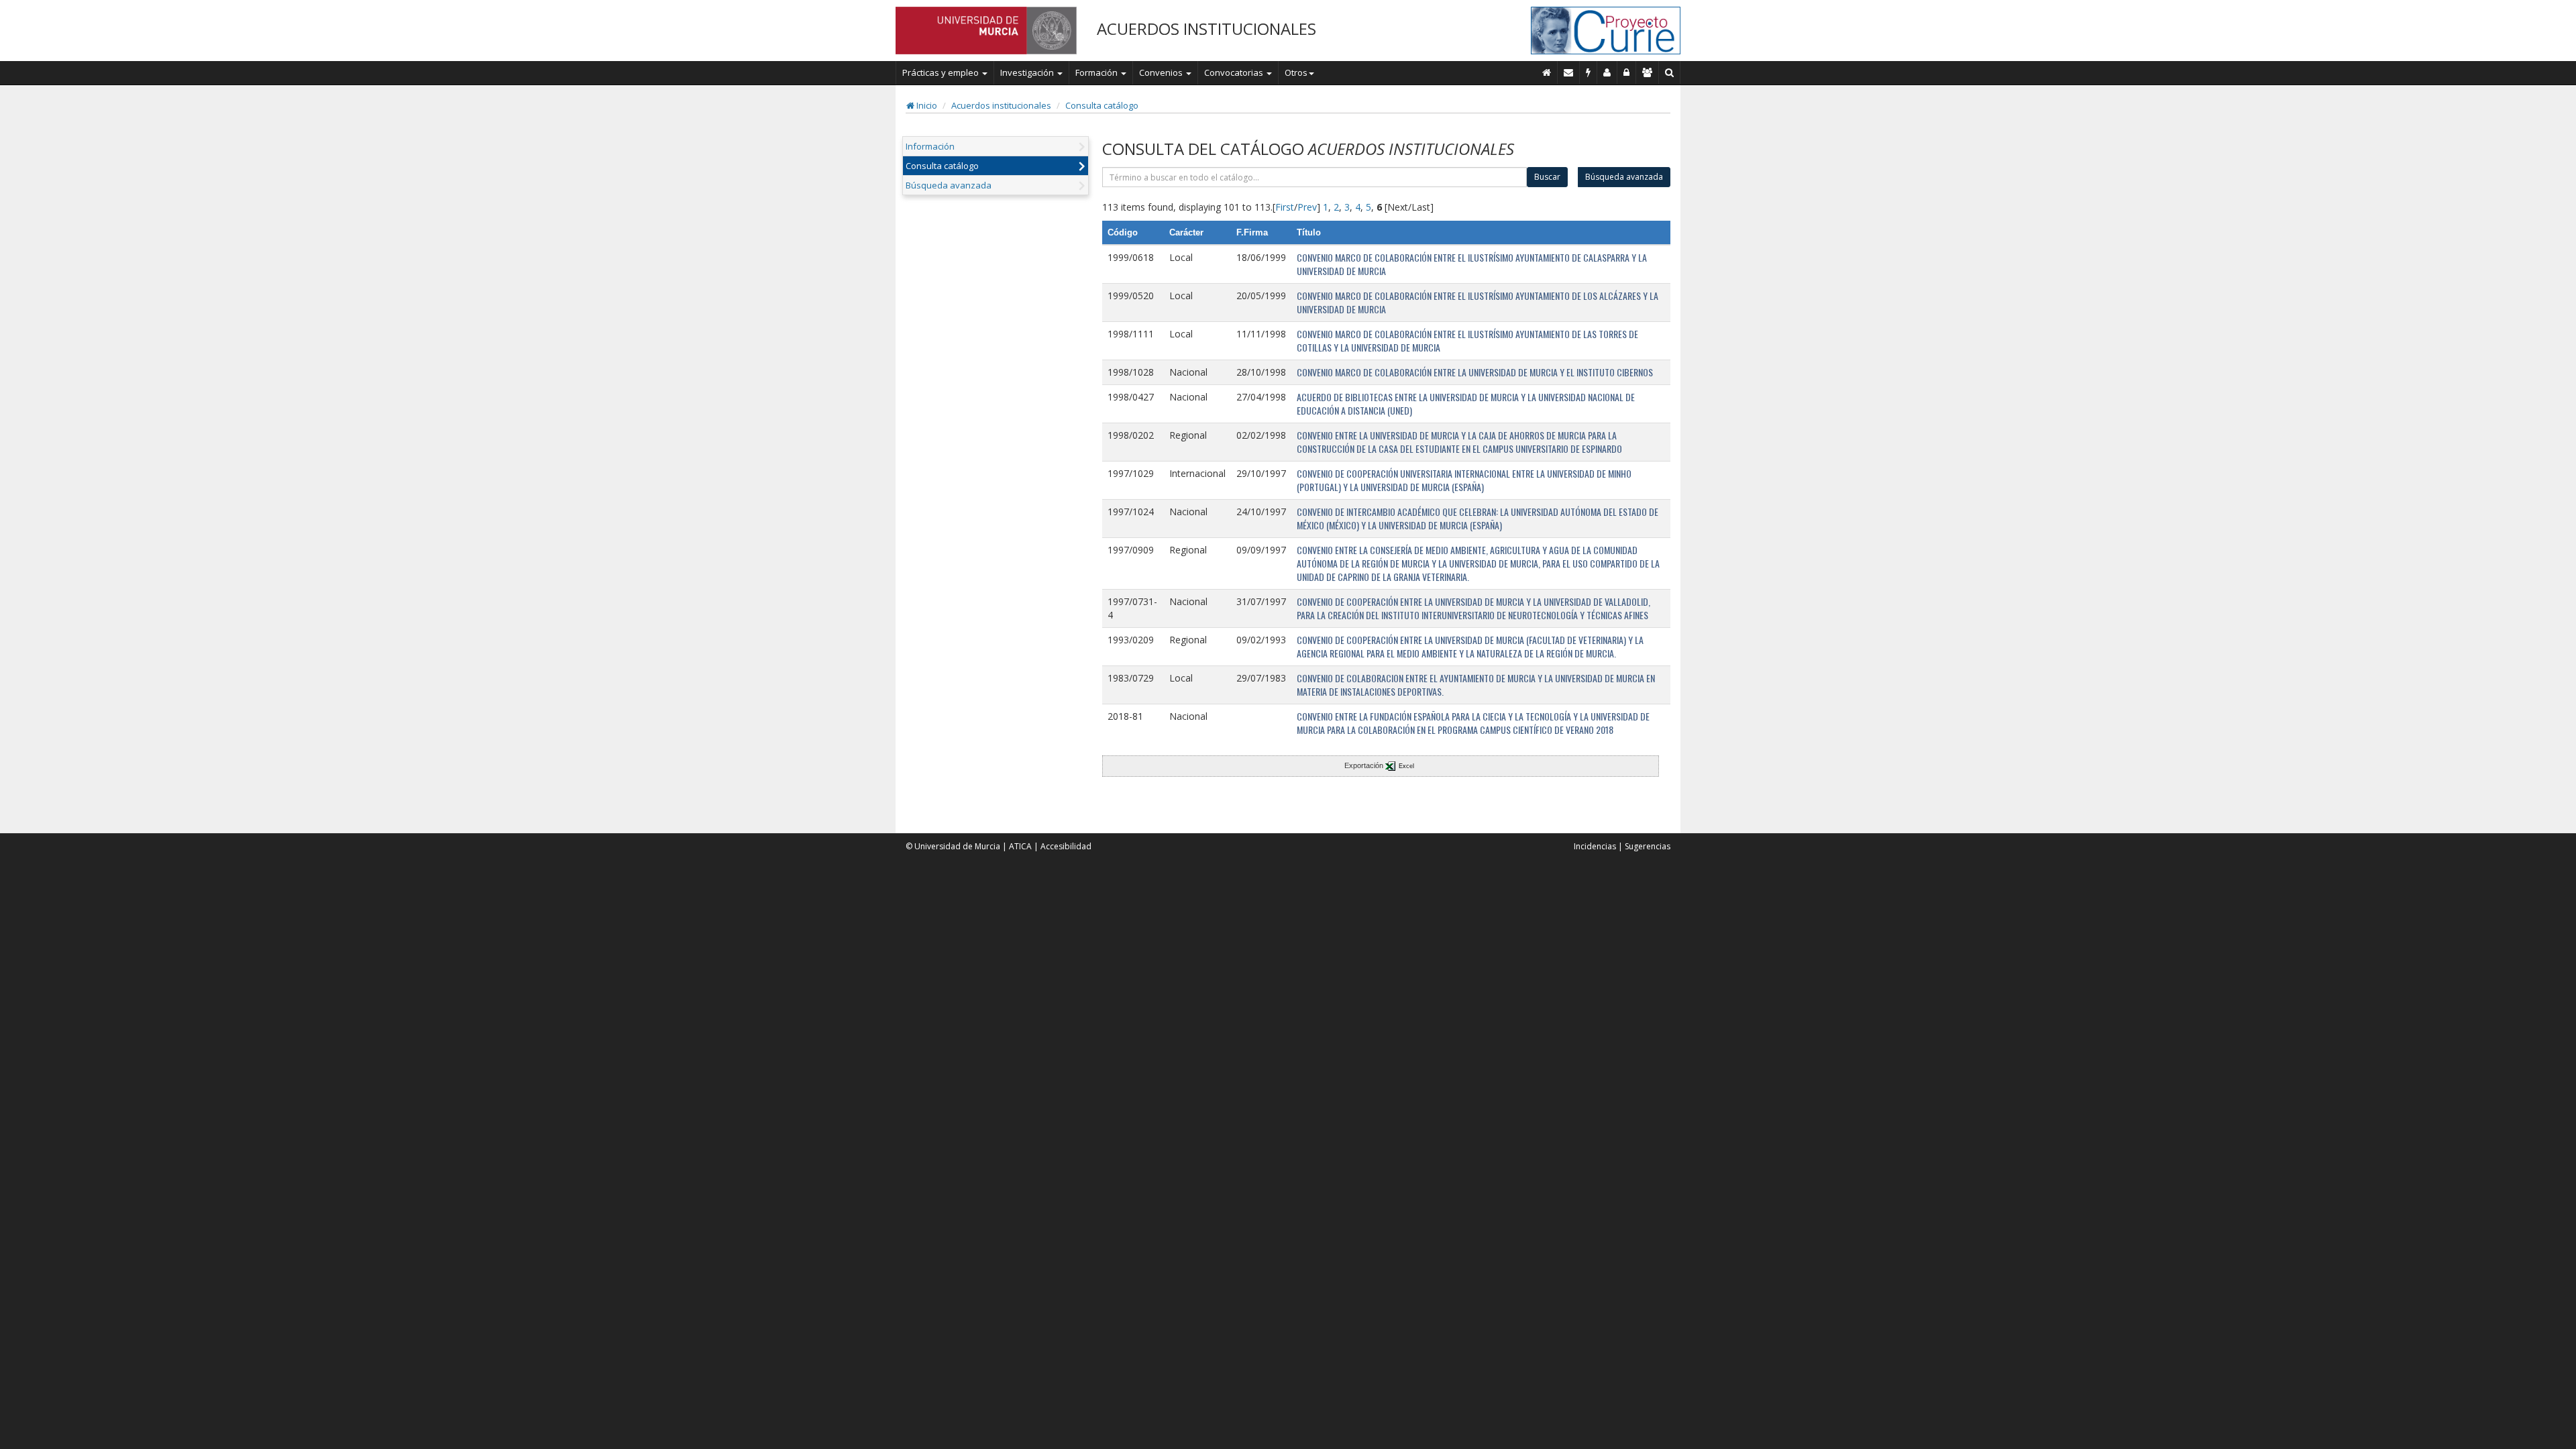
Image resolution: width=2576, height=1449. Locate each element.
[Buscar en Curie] (1670, 72)
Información (930, 146)
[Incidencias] (1589, 72)
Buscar (1547, 177)
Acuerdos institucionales (1001, 105)
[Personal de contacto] (1607, 72)
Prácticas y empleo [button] (942, 72)
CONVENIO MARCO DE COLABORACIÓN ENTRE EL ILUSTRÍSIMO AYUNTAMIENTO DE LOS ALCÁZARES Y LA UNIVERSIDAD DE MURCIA (1478, 302)
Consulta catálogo (1102, 105)
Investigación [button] (1028, 72)
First (1285, 207)
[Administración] (1627, 72)
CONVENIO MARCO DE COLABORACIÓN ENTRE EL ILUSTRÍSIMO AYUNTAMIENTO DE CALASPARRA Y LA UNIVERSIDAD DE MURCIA (1472, 264)
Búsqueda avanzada (949, 185)
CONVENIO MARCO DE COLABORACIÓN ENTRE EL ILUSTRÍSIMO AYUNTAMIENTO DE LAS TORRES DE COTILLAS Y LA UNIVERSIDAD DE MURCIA (1467, 340)
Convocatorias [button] (1235, 72)
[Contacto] (1569, 72)
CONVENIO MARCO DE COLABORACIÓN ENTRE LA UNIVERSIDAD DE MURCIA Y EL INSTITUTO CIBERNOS (1475, 372)
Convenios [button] (1162, 72)
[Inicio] (1547, 72)
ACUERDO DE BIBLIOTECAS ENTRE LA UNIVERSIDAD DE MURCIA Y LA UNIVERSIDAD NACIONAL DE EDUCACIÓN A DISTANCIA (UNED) (1466, 404)
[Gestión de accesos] (1648, 72)
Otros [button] (1296, 72)
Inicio (926, 105)
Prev (1307, 207)
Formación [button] (1097, 72)
